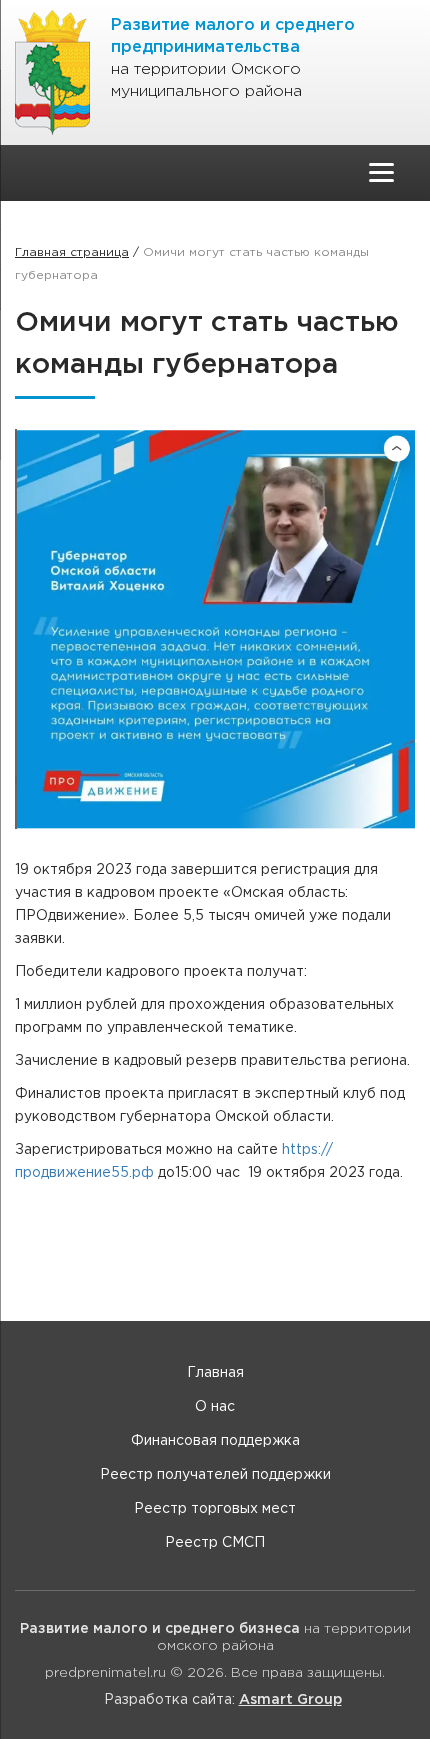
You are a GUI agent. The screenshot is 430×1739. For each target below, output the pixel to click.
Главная (215, 1373)
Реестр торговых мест (215, 1509)
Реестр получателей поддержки (215, 1475)
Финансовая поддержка (215, 1441)
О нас (215, 1407)
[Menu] (381, 172)
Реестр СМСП (215, 1543)
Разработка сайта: (223, 1700)
